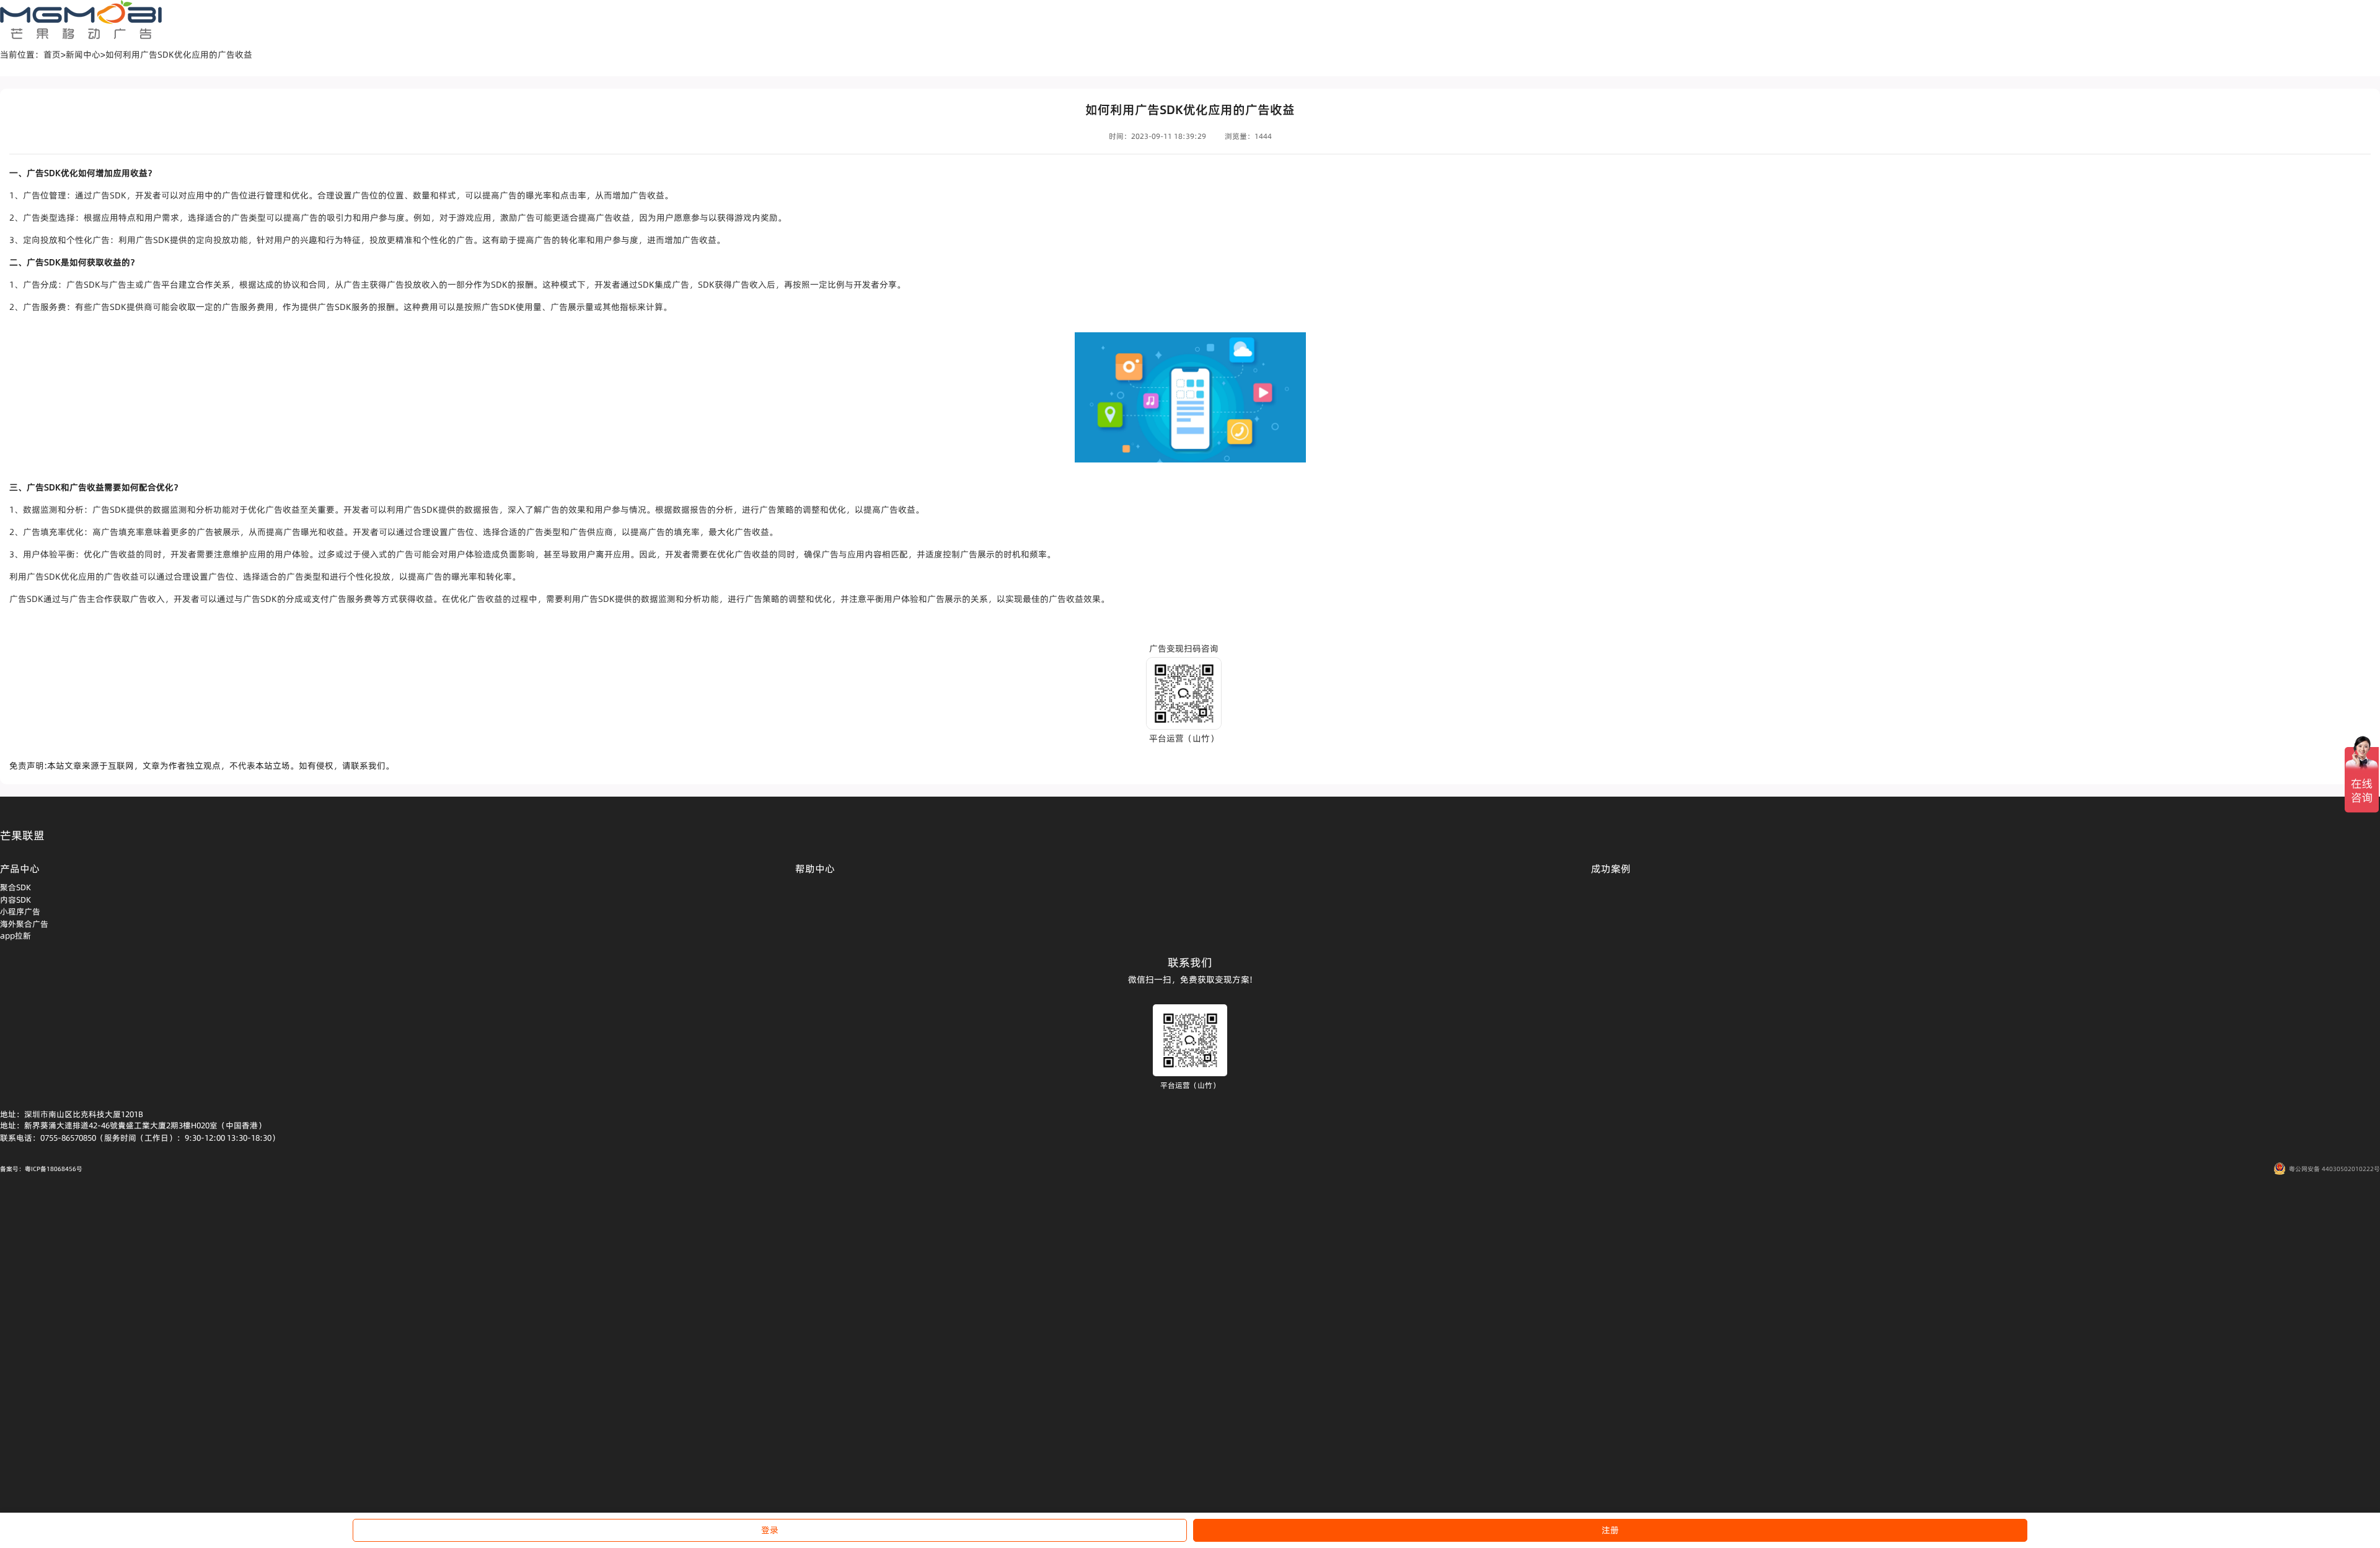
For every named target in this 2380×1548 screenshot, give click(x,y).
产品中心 (20, 869)
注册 (1610, 1530)
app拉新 (15, 935)
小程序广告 (20, 911)
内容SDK (15, 900)
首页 (52, 55)
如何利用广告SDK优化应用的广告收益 (179, 55)
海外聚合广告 (24, 924)
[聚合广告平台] (81, 20)
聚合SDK (15, 887)
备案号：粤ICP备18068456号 (41, 1169)
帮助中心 (815, 869)
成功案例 (1611, 869)
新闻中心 (83, 55)
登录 (770, 1530)
